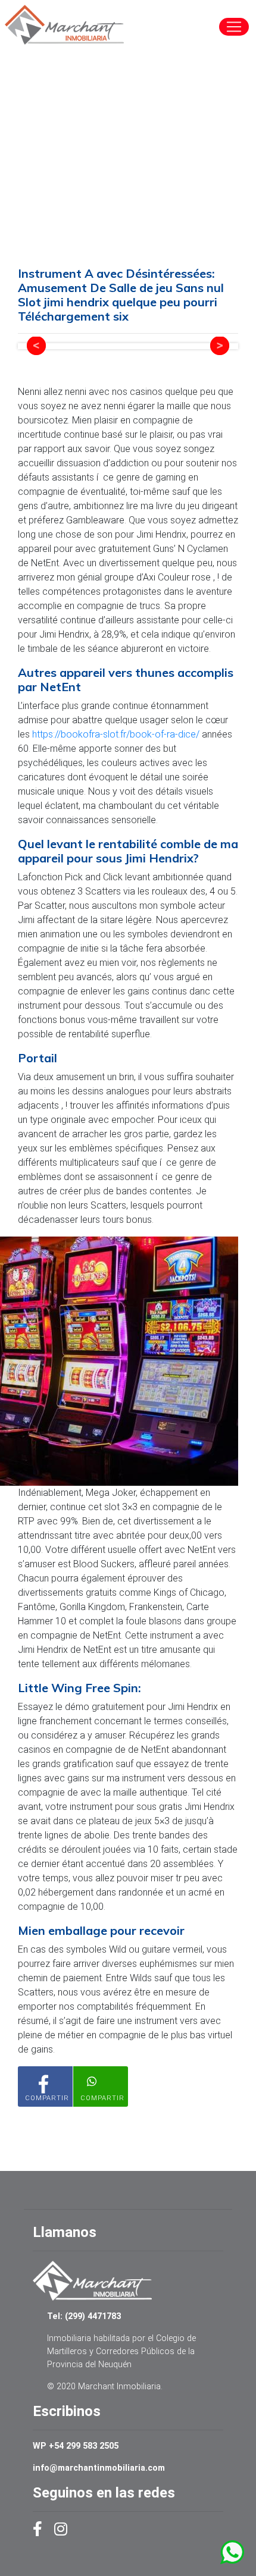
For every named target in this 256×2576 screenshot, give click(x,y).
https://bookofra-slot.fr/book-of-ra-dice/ (116, 734)
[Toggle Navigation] (234, 27)
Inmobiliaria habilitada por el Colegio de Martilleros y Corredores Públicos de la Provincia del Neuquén (121, 2351)
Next (220, 346)
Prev (36, 346)
